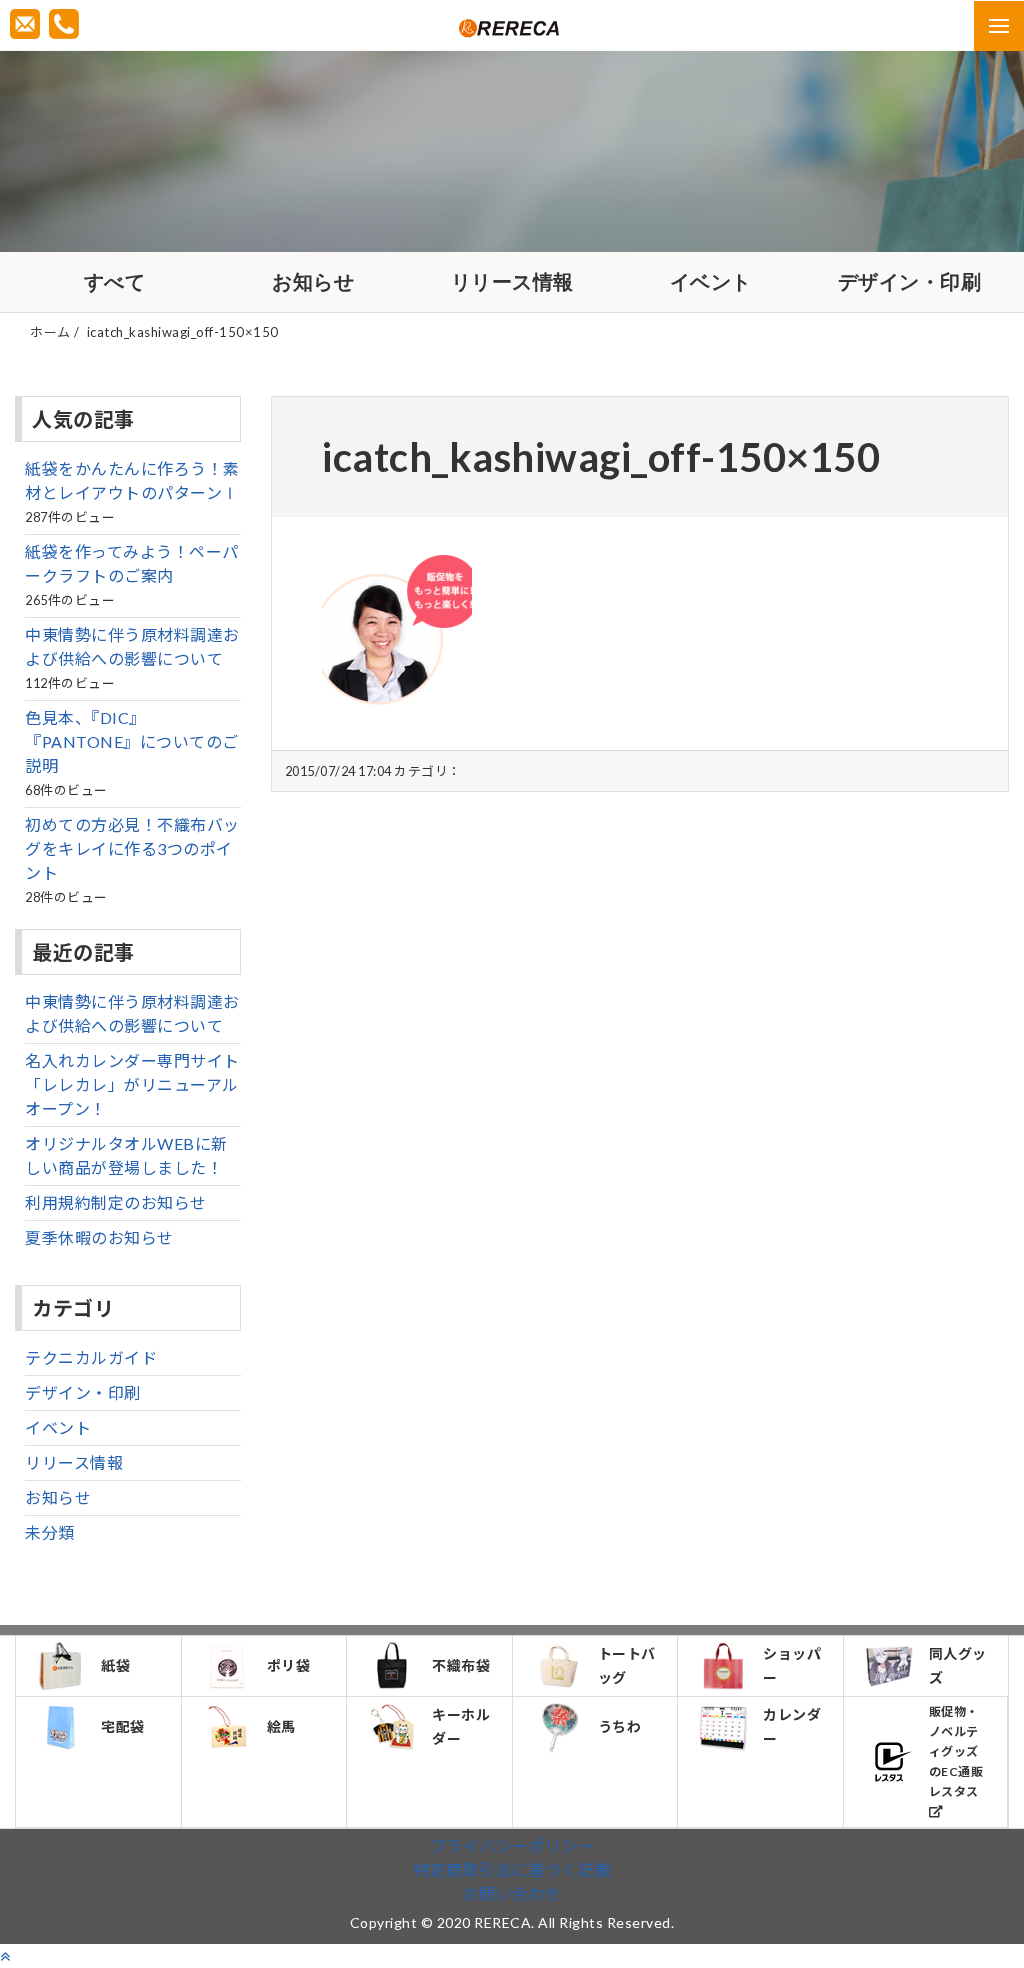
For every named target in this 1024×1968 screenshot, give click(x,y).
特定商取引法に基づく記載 (512, 1869)
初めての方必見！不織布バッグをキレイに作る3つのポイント (132, 848)
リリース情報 (512, 282)
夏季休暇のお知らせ (99, 1237)
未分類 (50, 1532)
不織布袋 (461, 1665)
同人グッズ (958, 1665)
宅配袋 (123, 1726)
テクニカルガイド (91, 1357)
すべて (115, 282)
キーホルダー (461, 1726)
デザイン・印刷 (910, 282)
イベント (711, 282)
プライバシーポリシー (512, 1845)
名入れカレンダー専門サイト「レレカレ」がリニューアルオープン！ (132, 1084)
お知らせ (313, 282)
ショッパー (792, 1665)
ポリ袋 (289, 1665)
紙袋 (115, 1665)
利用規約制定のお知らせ (116, 1202)
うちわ (620, 1726)
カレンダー (792, 1726)
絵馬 (281, 1726)
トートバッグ (627, 1665)
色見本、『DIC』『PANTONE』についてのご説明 (132, 741)
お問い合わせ (512, 1893)
